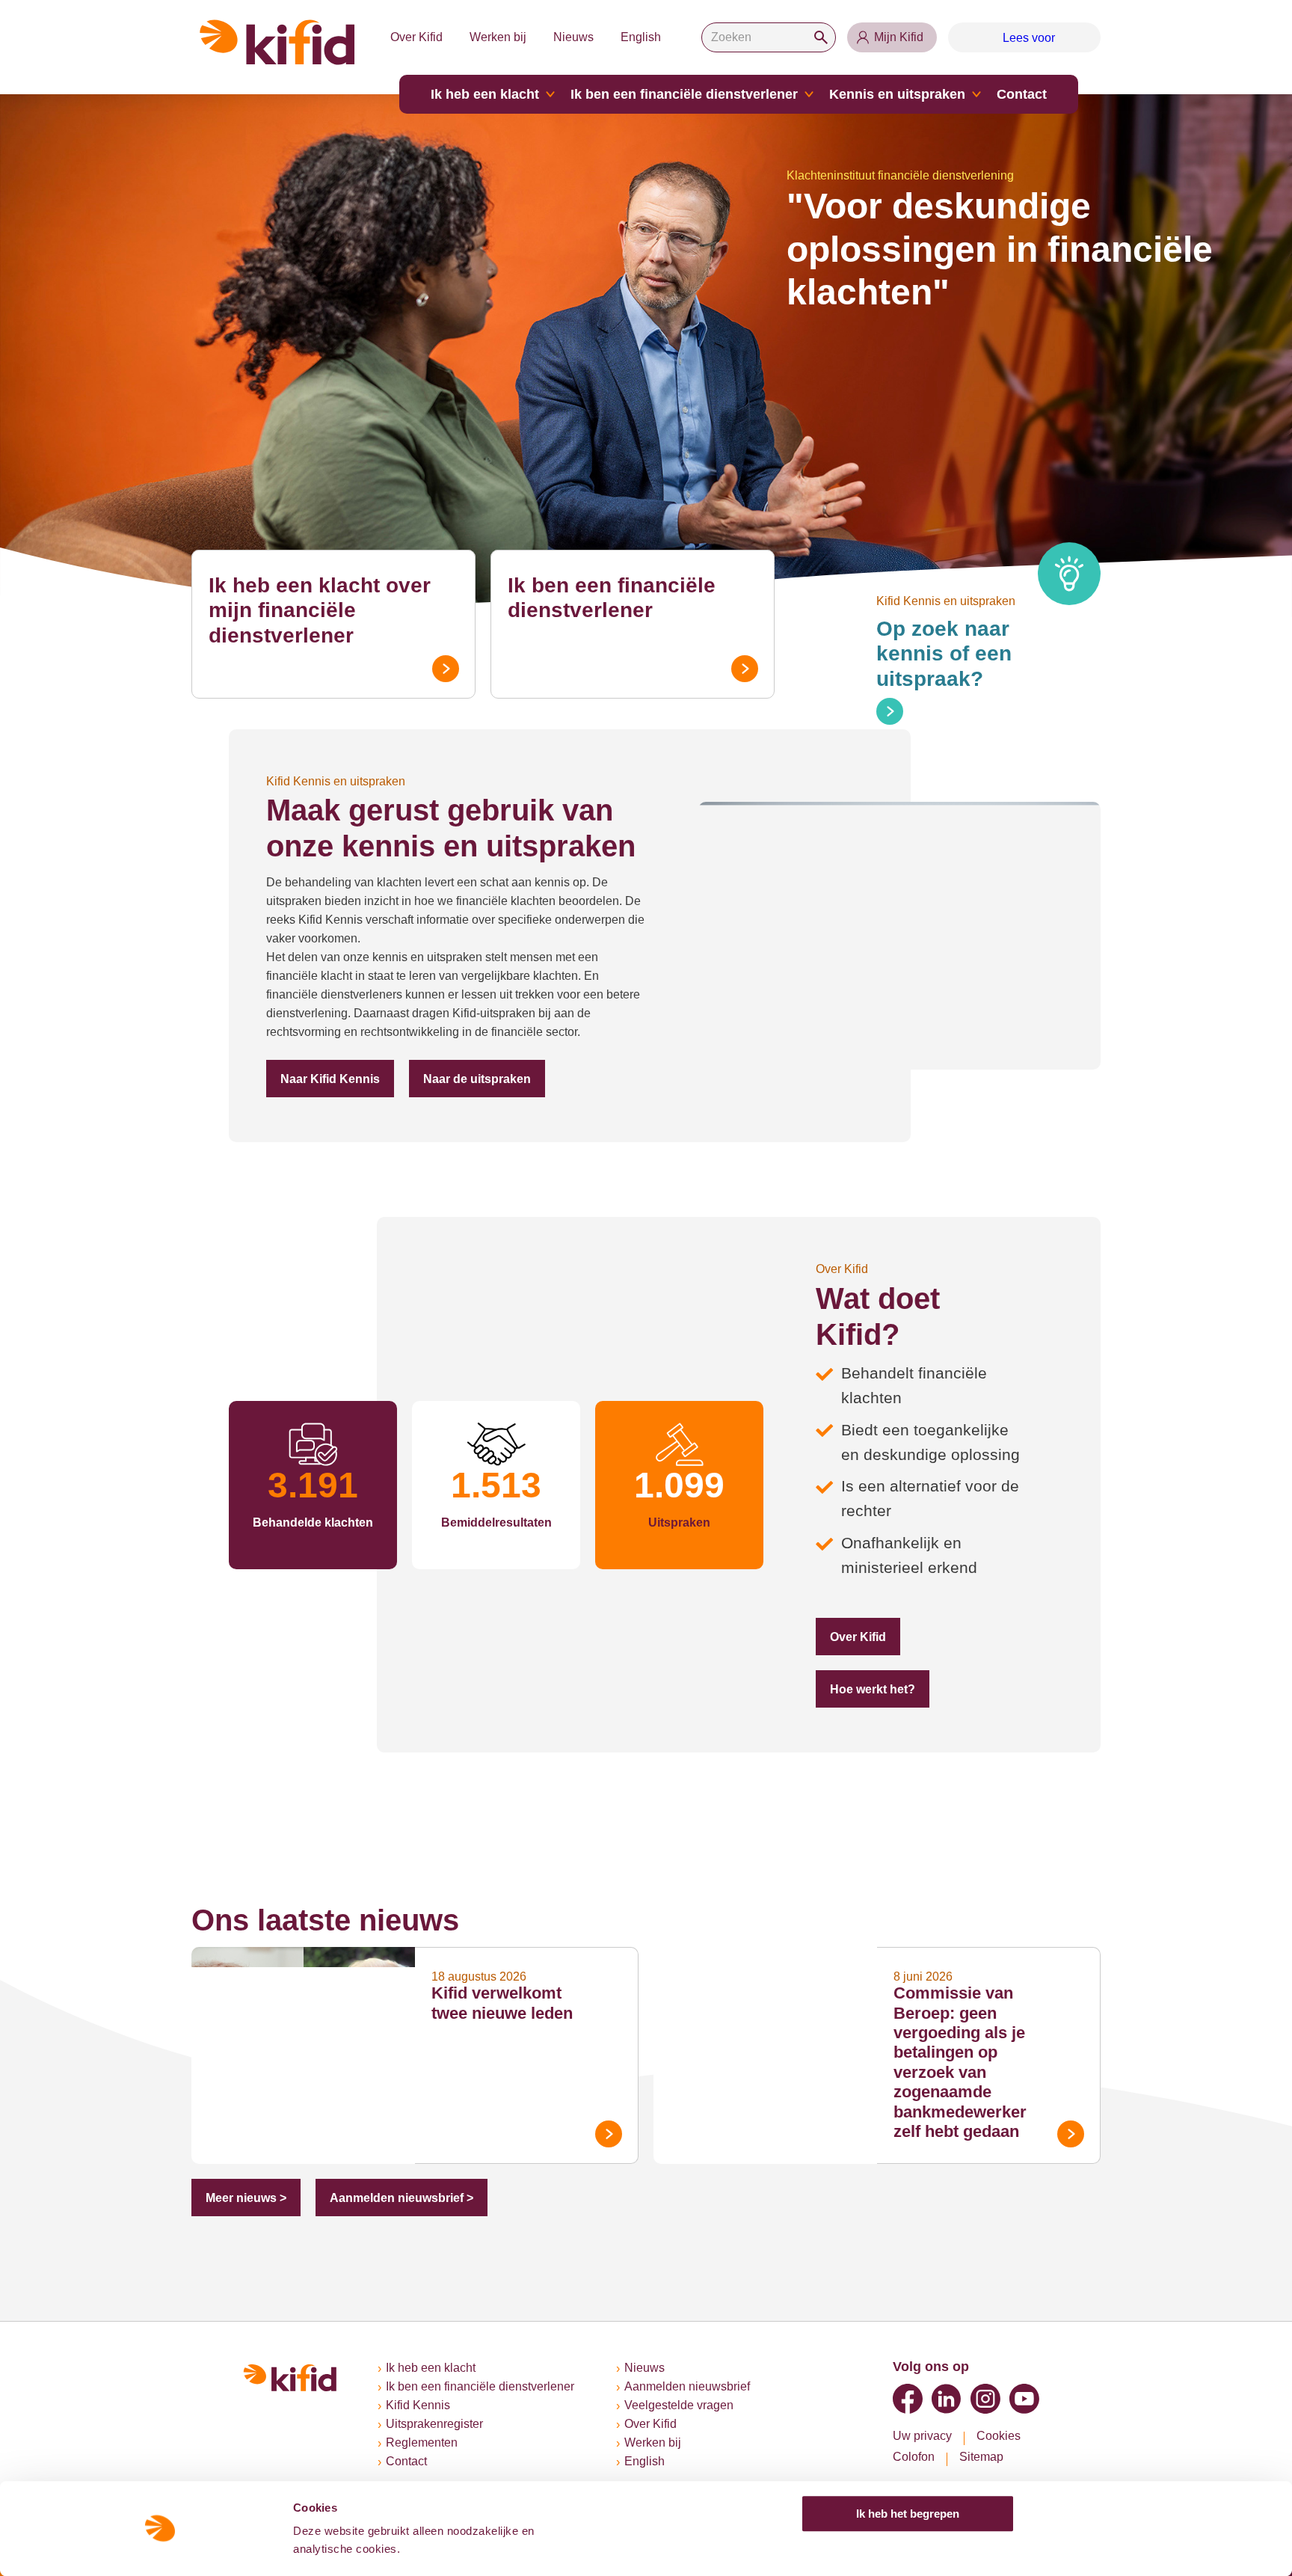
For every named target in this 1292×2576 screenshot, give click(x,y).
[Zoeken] (821, 37)
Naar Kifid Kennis (330, 1079)
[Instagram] (985, 2399)
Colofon (914, 2457)
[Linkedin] (947, 2399)
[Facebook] (908, 2399)
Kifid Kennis (418, 2405)
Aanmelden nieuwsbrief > (402, 2198)
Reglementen (422, 2442)
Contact (1022, 94)
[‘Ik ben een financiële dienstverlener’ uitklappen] (809, 94)
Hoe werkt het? (873, 1689)
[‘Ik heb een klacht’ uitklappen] (550, 94)
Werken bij (498, 37)
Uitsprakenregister (434, 2424)
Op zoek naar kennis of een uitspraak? (944, 654)
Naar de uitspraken (477, 1079)
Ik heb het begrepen (908, 2514)
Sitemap (981, 2457)
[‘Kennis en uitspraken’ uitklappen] (976, 94)
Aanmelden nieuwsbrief (687, 2386)
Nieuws (573, 37)
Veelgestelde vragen (679, 2405)
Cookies (999, 2436)
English (641, 37)
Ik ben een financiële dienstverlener (684, 94)
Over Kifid (416, 37)
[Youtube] (1024, 2399)
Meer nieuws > (246, 2198)
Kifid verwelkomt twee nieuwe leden (502, 2003)
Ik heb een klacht (485, 94)
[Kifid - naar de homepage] (277, 42)
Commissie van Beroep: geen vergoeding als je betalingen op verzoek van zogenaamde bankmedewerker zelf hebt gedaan (960, 2062)
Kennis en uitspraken (897, 94)
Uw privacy (922, 2436)
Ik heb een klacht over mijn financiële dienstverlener (320, 610)
